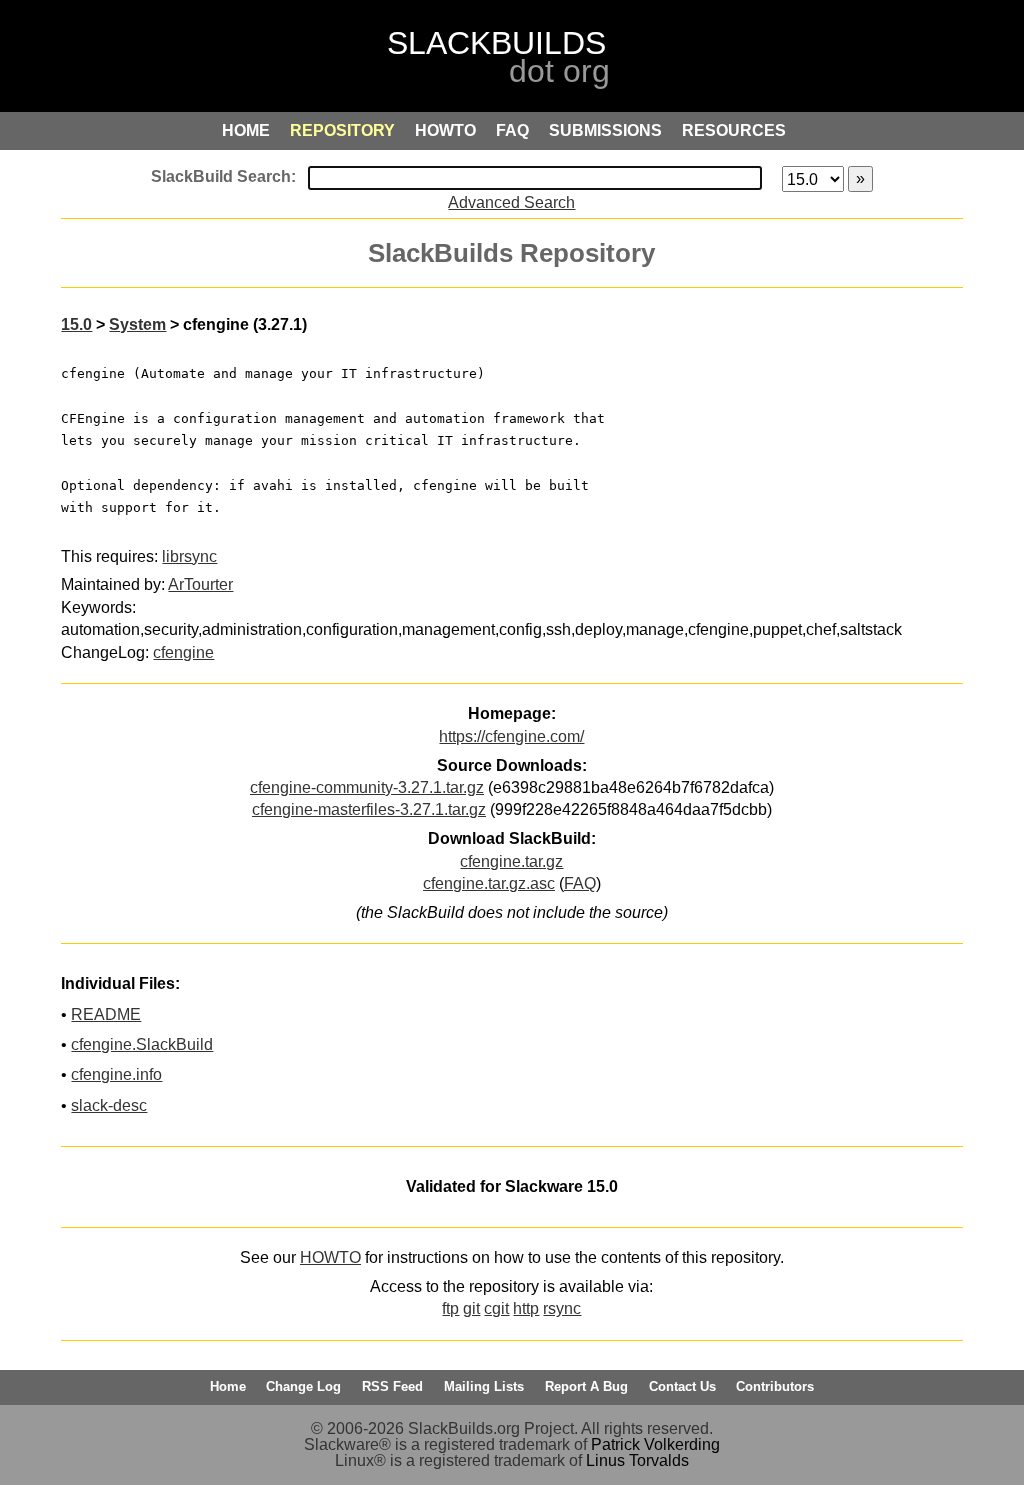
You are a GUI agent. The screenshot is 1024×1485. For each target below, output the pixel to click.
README (106, 1014)
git (471, 1308)
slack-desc (109, 1105)
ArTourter (200, 584)
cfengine (183, 652)
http (526, 1308)
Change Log (303, 1386)
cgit (496, 1308)
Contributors (775, 1386)
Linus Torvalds (637, 1460)
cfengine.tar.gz (511, 861)
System (137, 324)
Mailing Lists (484, 1386)
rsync (562, 1308)
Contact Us (682, 1386)
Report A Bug (586, 1386)
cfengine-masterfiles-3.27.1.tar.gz (369, 809)
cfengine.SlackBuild (142, 1044)
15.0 (76, 324)
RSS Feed (392, 1386)
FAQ (580, 883)
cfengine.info (116, 1074)
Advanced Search (511, 202)
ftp (450, 1308)
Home (228, 1386)
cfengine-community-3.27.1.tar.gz (367, 787)
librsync (189, 556)
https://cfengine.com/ (511, 736)
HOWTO (330, 1257)
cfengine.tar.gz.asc (489, 883)
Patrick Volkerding (655, 1444)
